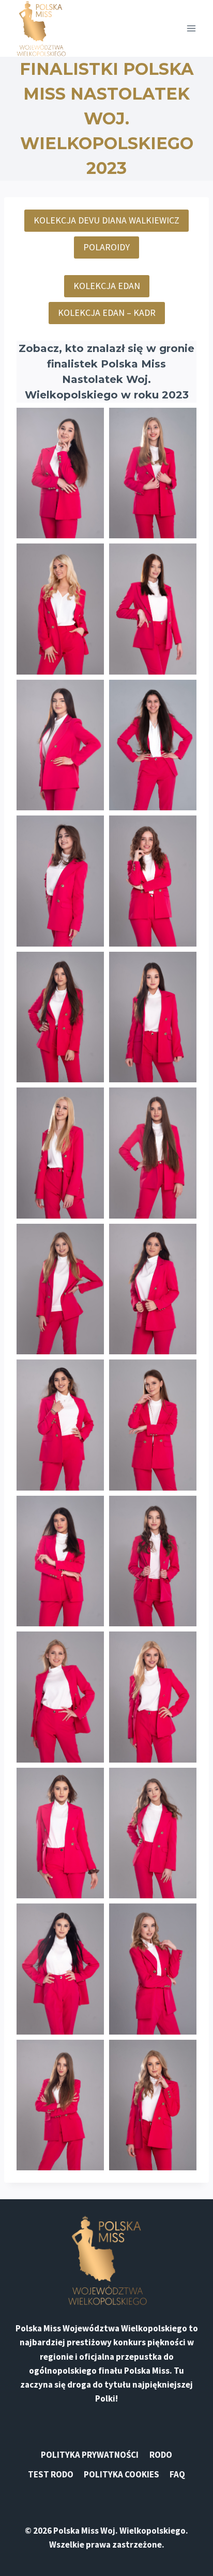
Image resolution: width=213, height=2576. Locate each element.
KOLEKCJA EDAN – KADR (107, 313)
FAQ (177, 2474)
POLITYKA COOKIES (121, 2474)
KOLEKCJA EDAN (107, 286)
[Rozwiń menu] (191, 28)
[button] (60, 473)
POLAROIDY (106, 247)
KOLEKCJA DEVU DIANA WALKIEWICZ (106, 220)
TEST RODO (51, 2474)
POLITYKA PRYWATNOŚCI (90, 2455)
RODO (161, 2455)
